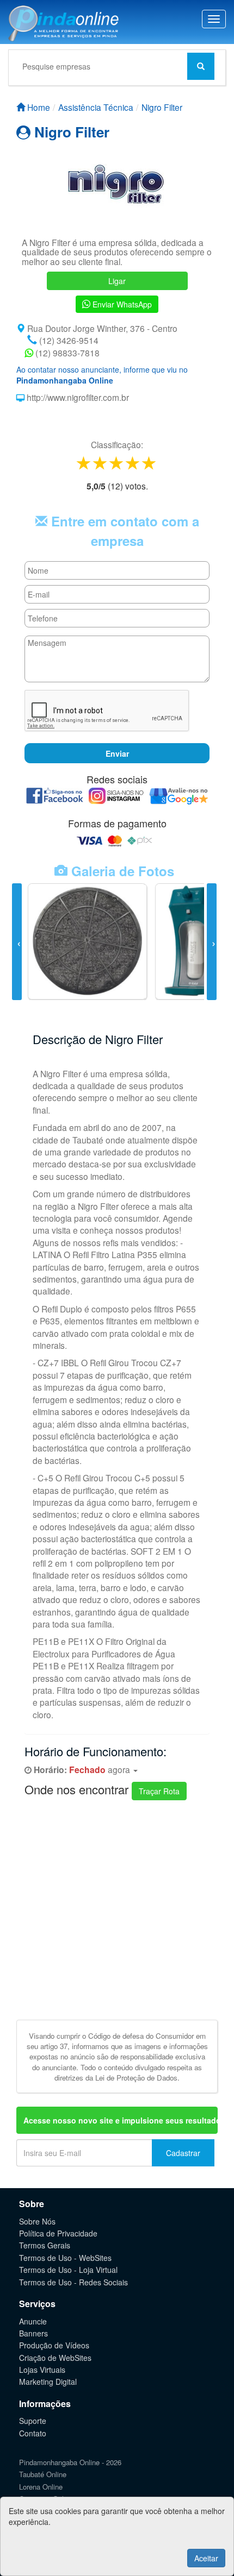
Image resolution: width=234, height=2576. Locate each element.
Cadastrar (183, 2153)
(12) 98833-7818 (66, 353)
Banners (33, 2333)
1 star (84, 463)
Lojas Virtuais (42, 2370)
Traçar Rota (159, 1791)
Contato (33, 2433)
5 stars (150, 463)
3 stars (117, 463)
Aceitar (206, 2558)
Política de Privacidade (58, 2233)
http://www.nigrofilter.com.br (77, 397)
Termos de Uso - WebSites (65, 2258)
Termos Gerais (45, 2245)
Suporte (33, 2421)
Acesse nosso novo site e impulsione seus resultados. (121, 2120)
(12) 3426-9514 (68, 340)
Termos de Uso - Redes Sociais (73, 2282)
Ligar (117, 281)
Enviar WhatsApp (121, 304)
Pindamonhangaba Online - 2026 (70, 2462)
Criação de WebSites (55, 2358)
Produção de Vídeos (54, 2345)
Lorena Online (41, 2487)
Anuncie (33, 2321)
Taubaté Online (43, 2474)
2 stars (101, 463)
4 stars (133, 463)
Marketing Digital (48, 2382)
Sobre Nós (37, 2221)
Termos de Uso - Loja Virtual (68, 2270)
